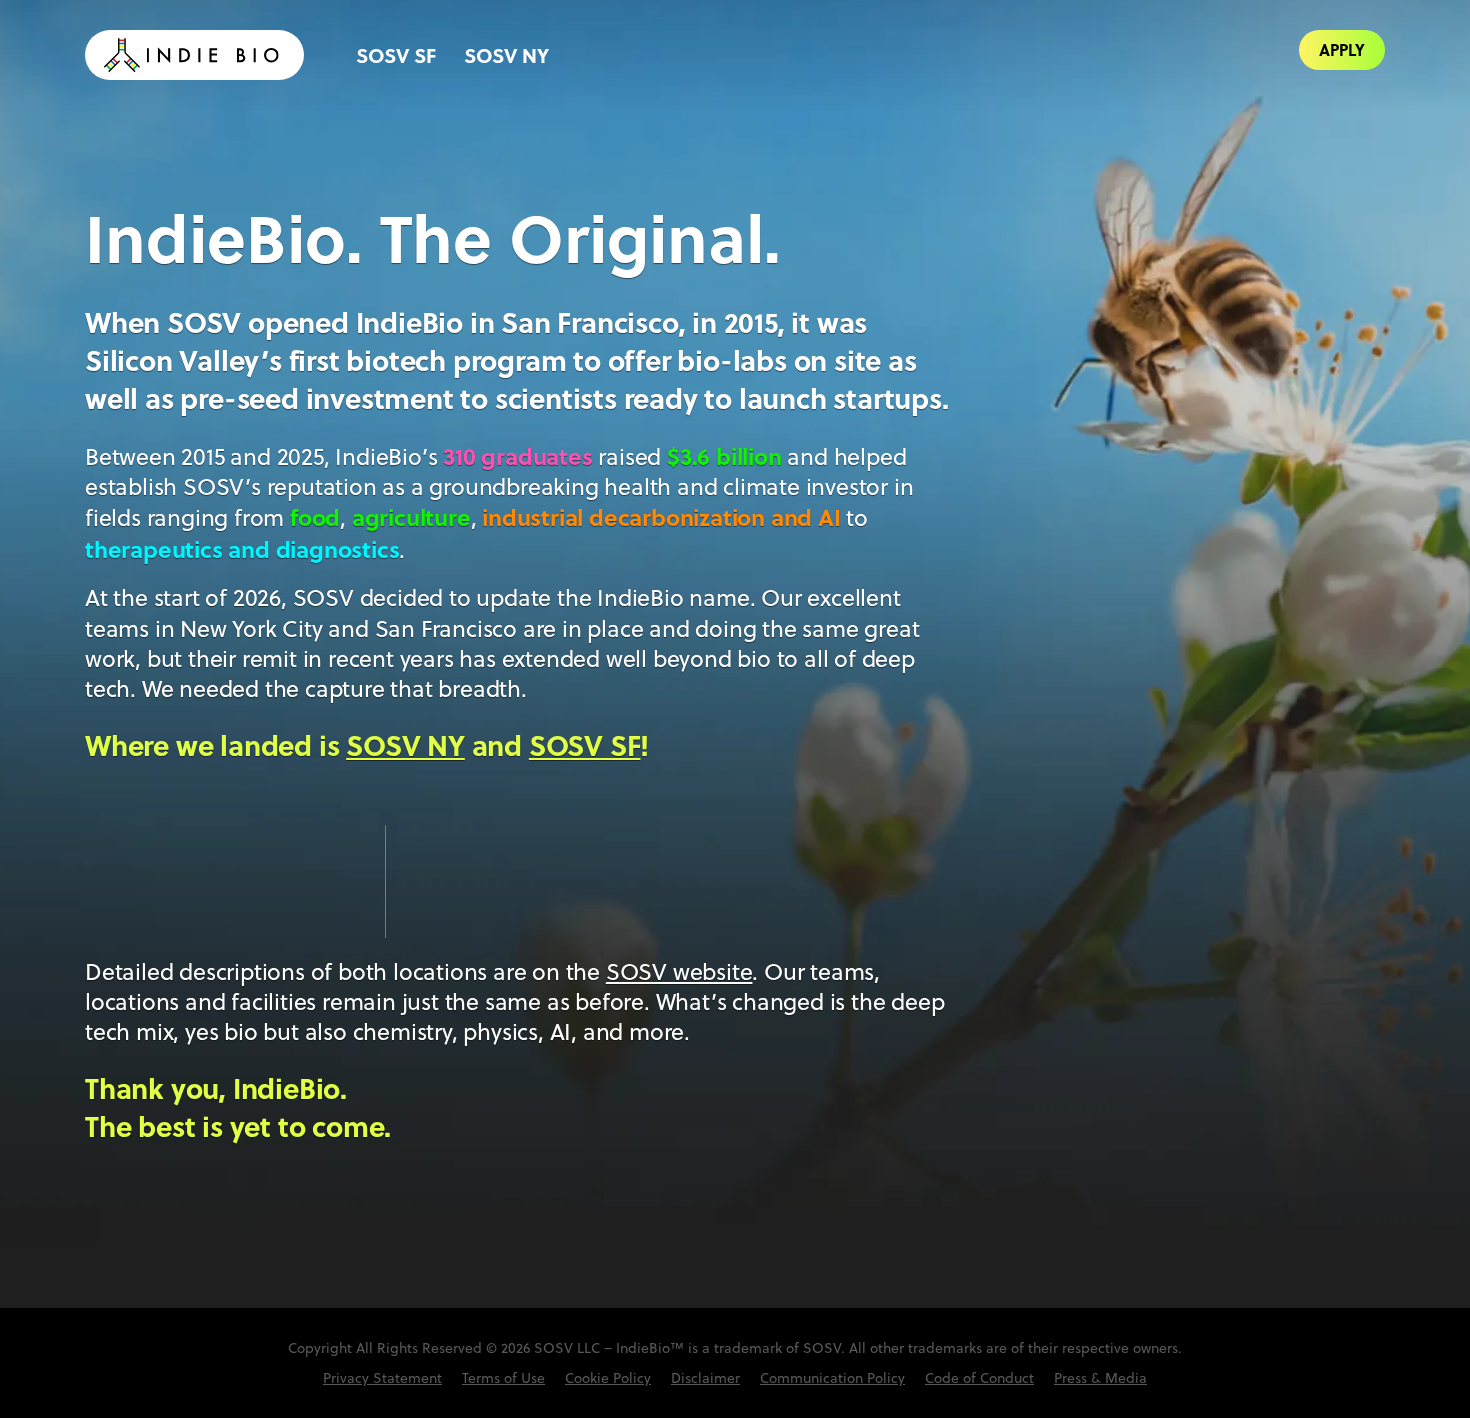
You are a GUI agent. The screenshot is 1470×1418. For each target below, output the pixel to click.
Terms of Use (503, 1378)
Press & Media (1100, 1378)
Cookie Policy (608, 1378)
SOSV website (679, 971)
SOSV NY (506, 54)
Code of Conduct (979, 1378)
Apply (1342, 49)
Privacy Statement (382, 1378)
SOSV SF (396, 54)
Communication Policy (832, 1378)
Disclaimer (705, 1378)
